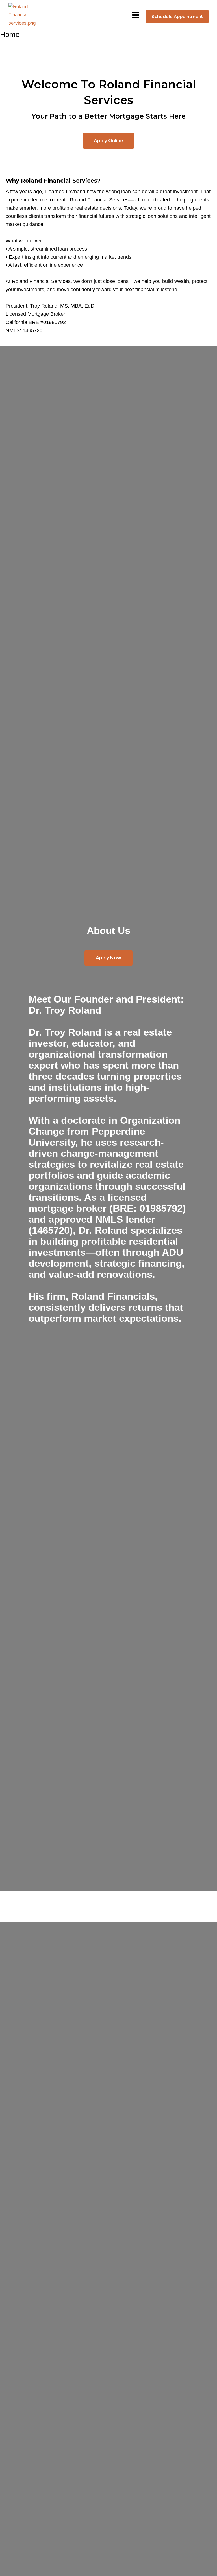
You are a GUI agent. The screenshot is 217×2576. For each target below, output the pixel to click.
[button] (136, 15)
